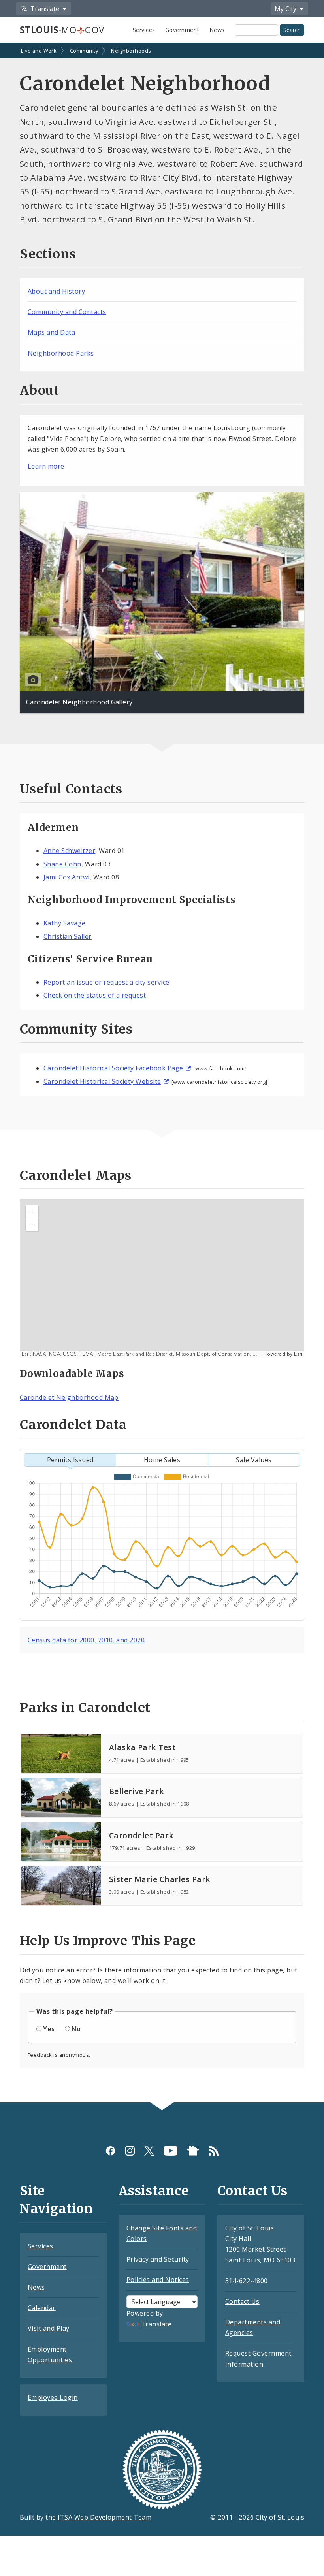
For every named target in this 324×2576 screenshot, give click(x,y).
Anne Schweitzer (69, 851)
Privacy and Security (158, 2259)
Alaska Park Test (143, 1747)
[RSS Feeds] (214, 2151)
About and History (56, 291)
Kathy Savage (65, 923)
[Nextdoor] (193, 2151)
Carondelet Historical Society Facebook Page (113, 1068)
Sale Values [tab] (254, 1460)
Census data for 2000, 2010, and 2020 (86, 1640)
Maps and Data (51, 332)
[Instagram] (130, 2151)
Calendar (42, 2308)
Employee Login (53, 2397)
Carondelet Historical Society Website (102, 1081)
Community (84, 51)
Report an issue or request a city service (106, 982)
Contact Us (242, 2301)
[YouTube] (170, 2151)
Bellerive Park (137, 1791)
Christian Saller (68, 936)
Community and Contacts (67, 312)
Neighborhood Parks (61, 353)
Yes (49, 2029)
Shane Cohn (62, 864)
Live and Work (39, 51)
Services (144, 30)
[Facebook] (110, 2151)
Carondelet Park (141, 1835)
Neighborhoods (131, 51)
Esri (298, 1354)
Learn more (46, 466)
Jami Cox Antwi (67, 877)
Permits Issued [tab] (70, 1460)
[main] (162, 1073)
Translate (156, 2324)
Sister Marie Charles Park (160, 1879)
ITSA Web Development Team (105, 2517)
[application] (162, 1279)
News (217, 30)
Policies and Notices (158, 2280)
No (76, 2029)
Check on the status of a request (95, 995)
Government (182, 30)
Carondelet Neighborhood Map (69, 1397)
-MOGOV (62, 30)
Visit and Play (49, 2328)
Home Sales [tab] (162, 1460)
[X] (149, 2151)
